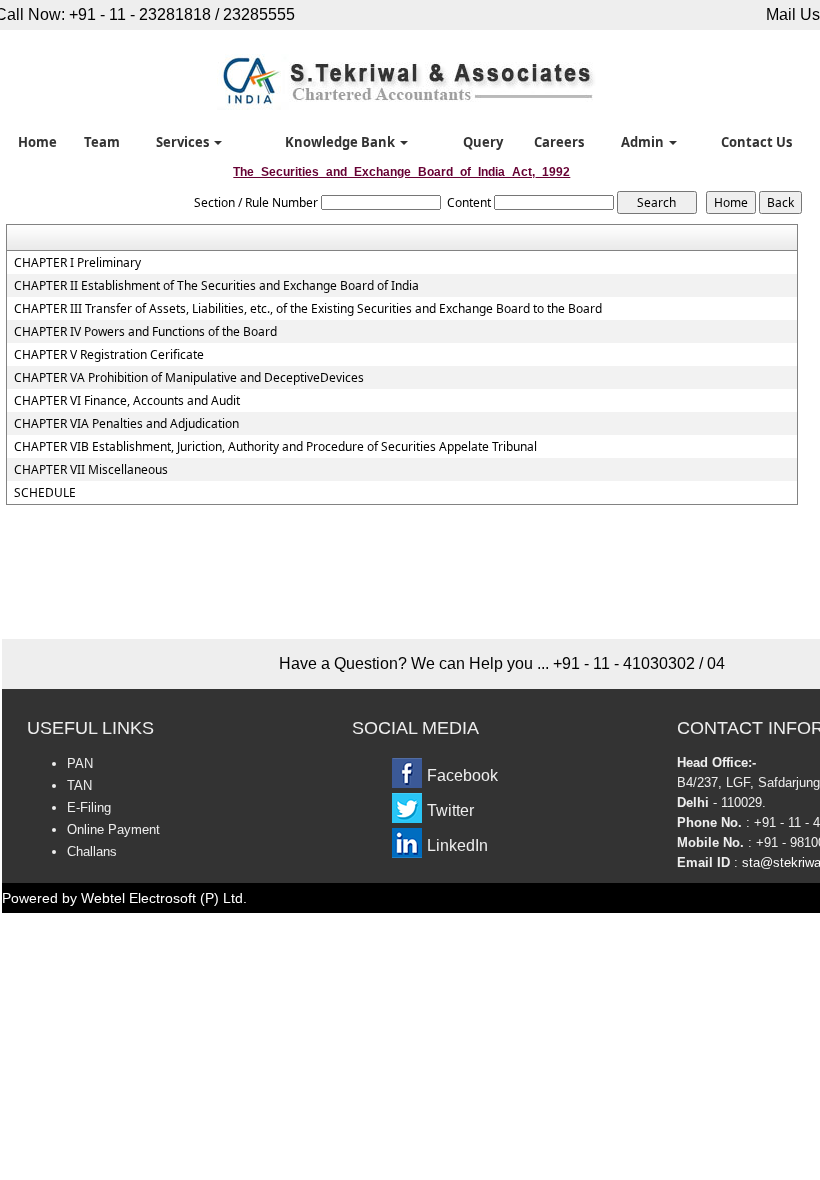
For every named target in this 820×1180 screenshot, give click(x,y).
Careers (559, 142)
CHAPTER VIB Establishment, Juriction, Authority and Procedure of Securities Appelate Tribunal (275, 447)
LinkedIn (457, 845)
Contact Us (756, 142)
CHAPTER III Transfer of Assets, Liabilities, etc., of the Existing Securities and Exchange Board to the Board (308, 309)
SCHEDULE (45, 493)
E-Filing (89, 807)
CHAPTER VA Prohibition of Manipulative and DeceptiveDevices (189, 378)
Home (37, 142)
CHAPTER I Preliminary (77, 263)
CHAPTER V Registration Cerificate (109, 355)
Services (184, 142)
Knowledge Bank (341, 142)
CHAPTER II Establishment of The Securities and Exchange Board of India (216, 286)
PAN (80, 763)
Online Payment (113, 829)
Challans (92, 851)
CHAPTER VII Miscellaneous (91, 470)
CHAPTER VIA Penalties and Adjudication (126, 424)
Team (102, 142)
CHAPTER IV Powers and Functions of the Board (145, 332)
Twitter (450, 810)
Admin (644, 142)
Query (483, 142)
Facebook (462, 775)
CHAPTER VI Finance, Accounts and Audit (127, 401)
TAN (79, 785)
